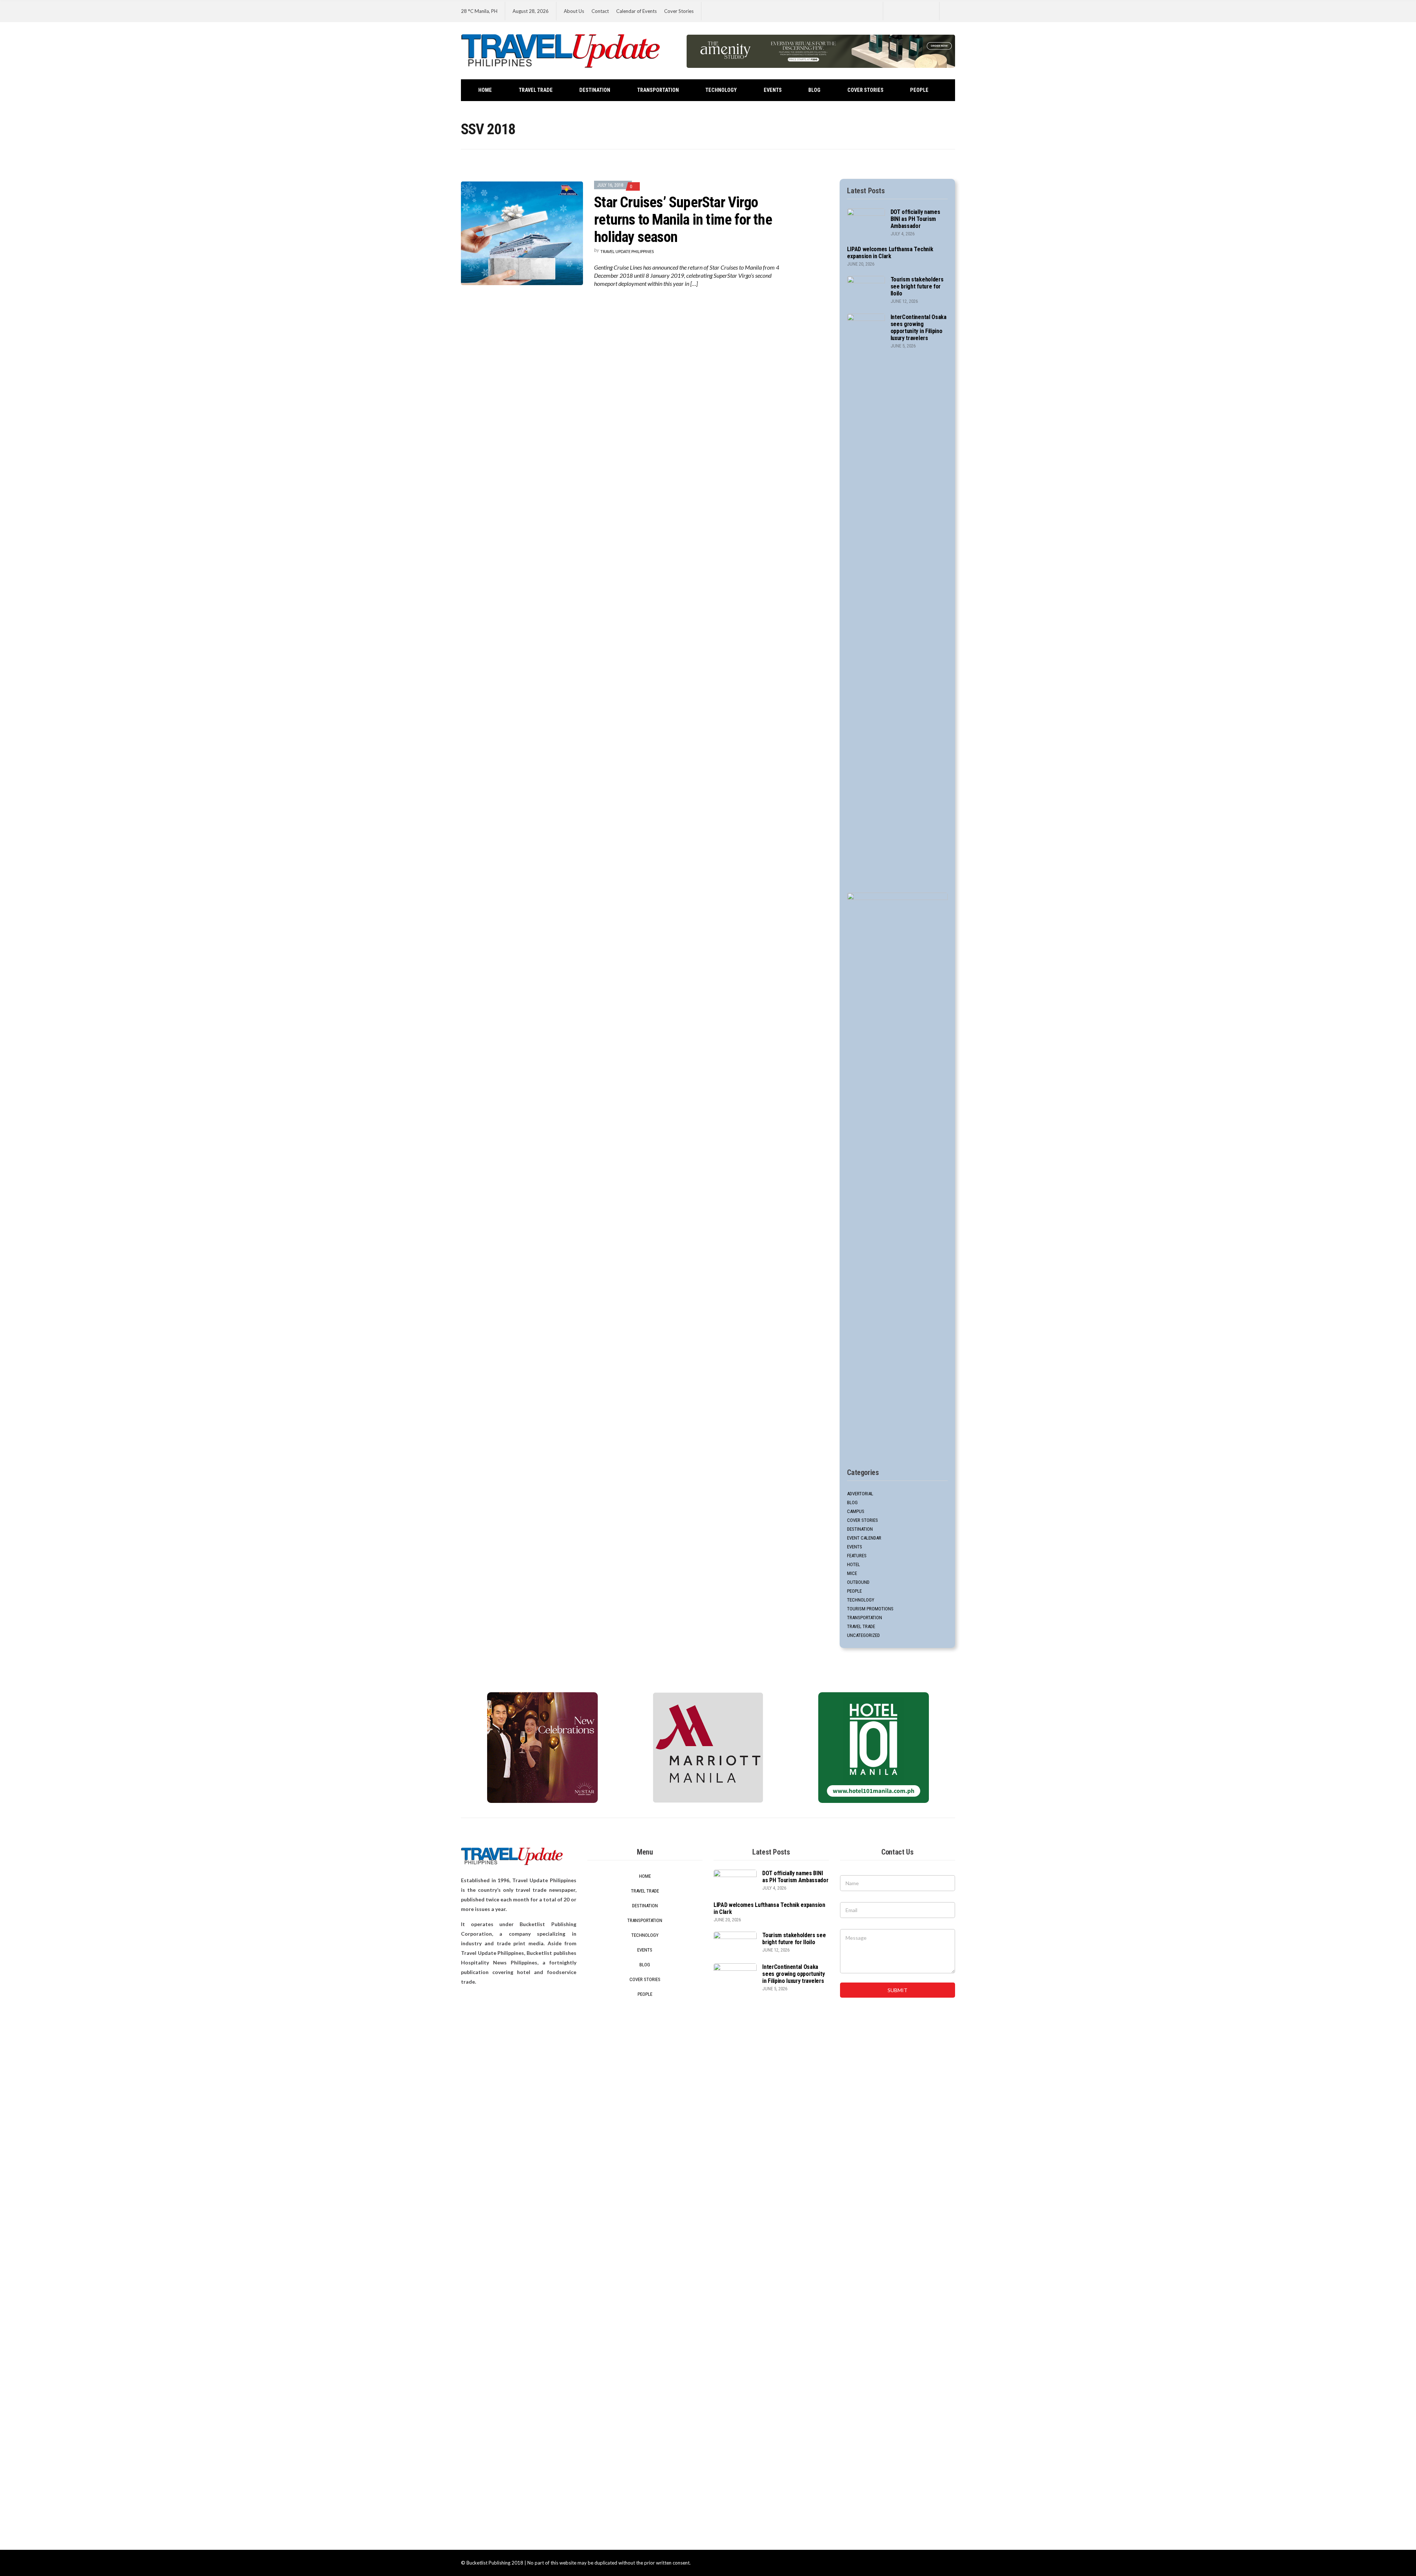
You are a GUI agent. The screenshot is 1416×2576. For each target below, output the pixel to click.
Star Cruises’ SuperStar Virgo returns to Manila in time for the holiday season (683, 220)
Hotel (853, 1564)
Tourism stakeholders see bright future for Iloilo (917, 286)
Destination (595, 90)
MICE (852, 1573)
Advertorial (860, 1494)
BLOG (814, 90)
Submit (898, 1990)
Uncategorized (863, 1635)
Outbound (858, 1582)
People (919, 90)
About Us (574, 11)
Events (773, 90)
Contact (600, 11)
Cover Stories (679, 11)
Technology (721, 90)
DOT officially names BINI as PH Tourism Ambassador (915, 219)
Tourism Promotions (870, 1609)
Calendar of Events (636, 11)
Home (485, 90)
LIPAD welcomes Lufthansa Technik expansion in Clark (890, 253)
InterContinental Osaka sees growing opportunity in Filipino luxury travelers (919, 328)
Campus (856, 1511)
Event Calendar (864, 1538)
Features (857, 1556)
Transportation (658, 90)
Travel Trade (536, 90)
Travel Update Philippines (627, 251)
